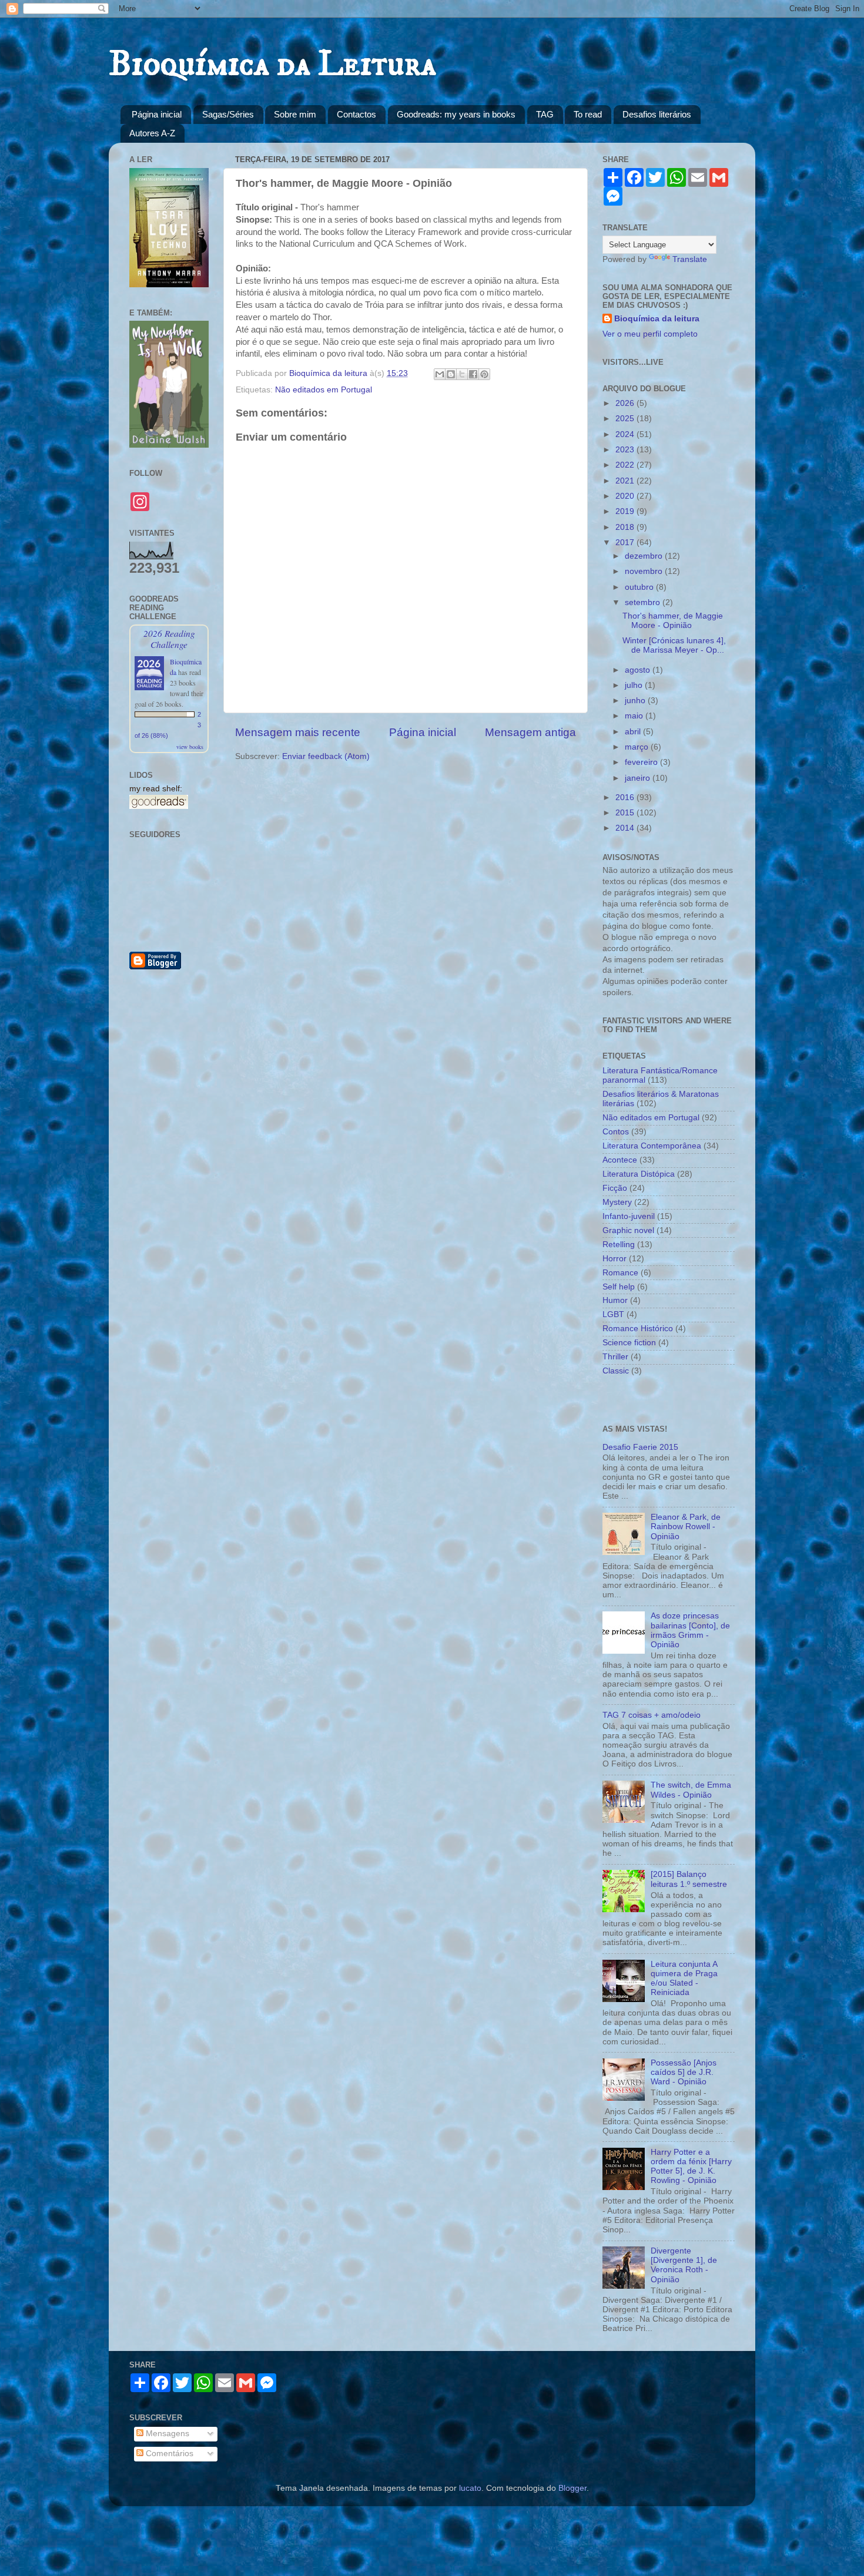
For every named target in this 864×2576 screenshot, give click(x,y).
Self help (619, 1287)
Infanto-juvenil (629, 1216)
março (638, 747)
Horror (614, 1259)
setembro (644, 602)
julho (635, 685)
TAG (545, 114)
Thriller (615, 1357)
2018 (626, 527)
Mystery (617, 1202)
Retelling (619, 1245)
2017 (626, 543)
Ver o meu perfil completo (650, 334)
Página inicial (157, 114)
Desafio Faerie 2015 (640, 1447)
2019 (626, 511)
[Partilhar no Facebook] (473, 374)
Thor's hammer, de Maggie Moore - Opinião (673, 621)
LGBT (613, 1314)
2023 (626, 450)
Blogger (572, 2488)
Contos (616, 1132)
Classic (616, 1371)
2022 (626, 465)
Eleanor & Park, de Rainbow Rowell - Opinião (686, 1527)
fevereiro (642, 762)
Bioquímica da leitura (657, 319)
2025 (626, 419)
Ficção (615, 1188)
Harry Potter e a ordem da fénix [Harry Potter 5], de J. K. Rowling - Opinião (691, 2167)
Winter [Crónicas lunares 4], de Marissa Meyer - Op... (674, 645)
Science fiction (629, 1343)
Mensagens (166, 2434)
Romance (620, 1273)
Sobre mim (295, 114)
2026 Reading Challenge (169, 639)
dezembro (645, 556)
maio (635, 716)
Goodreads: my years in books (456, 114)
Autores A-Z (152, 133)
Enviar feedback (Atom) (326, 756)
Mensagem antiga (530, 732)
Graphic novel (628, 1230)
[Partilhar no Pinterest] (484, 374)
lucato (470, 2488)
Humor (615, 1300)
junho (636, 701)
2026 (626, 403)
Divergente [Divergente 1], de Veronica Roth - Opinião (684, 2265)
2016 (626, 797)
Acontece (620, 1160)
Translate (690, 259)
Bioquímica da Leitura (272, 64)
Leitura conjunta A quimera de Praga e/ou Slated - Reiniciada (684, 1979)
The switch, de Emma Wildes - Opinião (691, 1790)
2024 (626, 434)
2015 (626, 813)
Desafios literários (657, 114)
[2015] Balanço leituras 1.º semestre (689, 1879)
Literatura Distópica (639, 1174)
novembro (645, 571)
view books (190, 747)
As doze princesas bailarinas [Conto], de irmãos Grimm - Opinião (690, 1630)
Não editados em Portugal (324, 390)
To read (588, 114)
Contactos (356, 114)
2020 (626, 496)
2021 (626, 481)
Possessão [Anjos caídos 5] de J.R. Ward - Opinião (684, 2072)
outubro (640, 587)
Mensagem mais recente (298, 732)
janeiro (639, 778)
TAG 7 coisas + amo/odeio (652, 1715)
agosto (639, 670)
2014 (626, 828)
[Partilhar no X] (462, 374)
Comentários (168, 2454)
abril (634, 732)
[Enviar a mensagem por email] (440, 374)
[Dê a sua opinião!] (451, 374)
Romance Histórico (638, 1329)
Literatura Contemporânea (652, 1146)
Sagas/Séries (228, 114)
